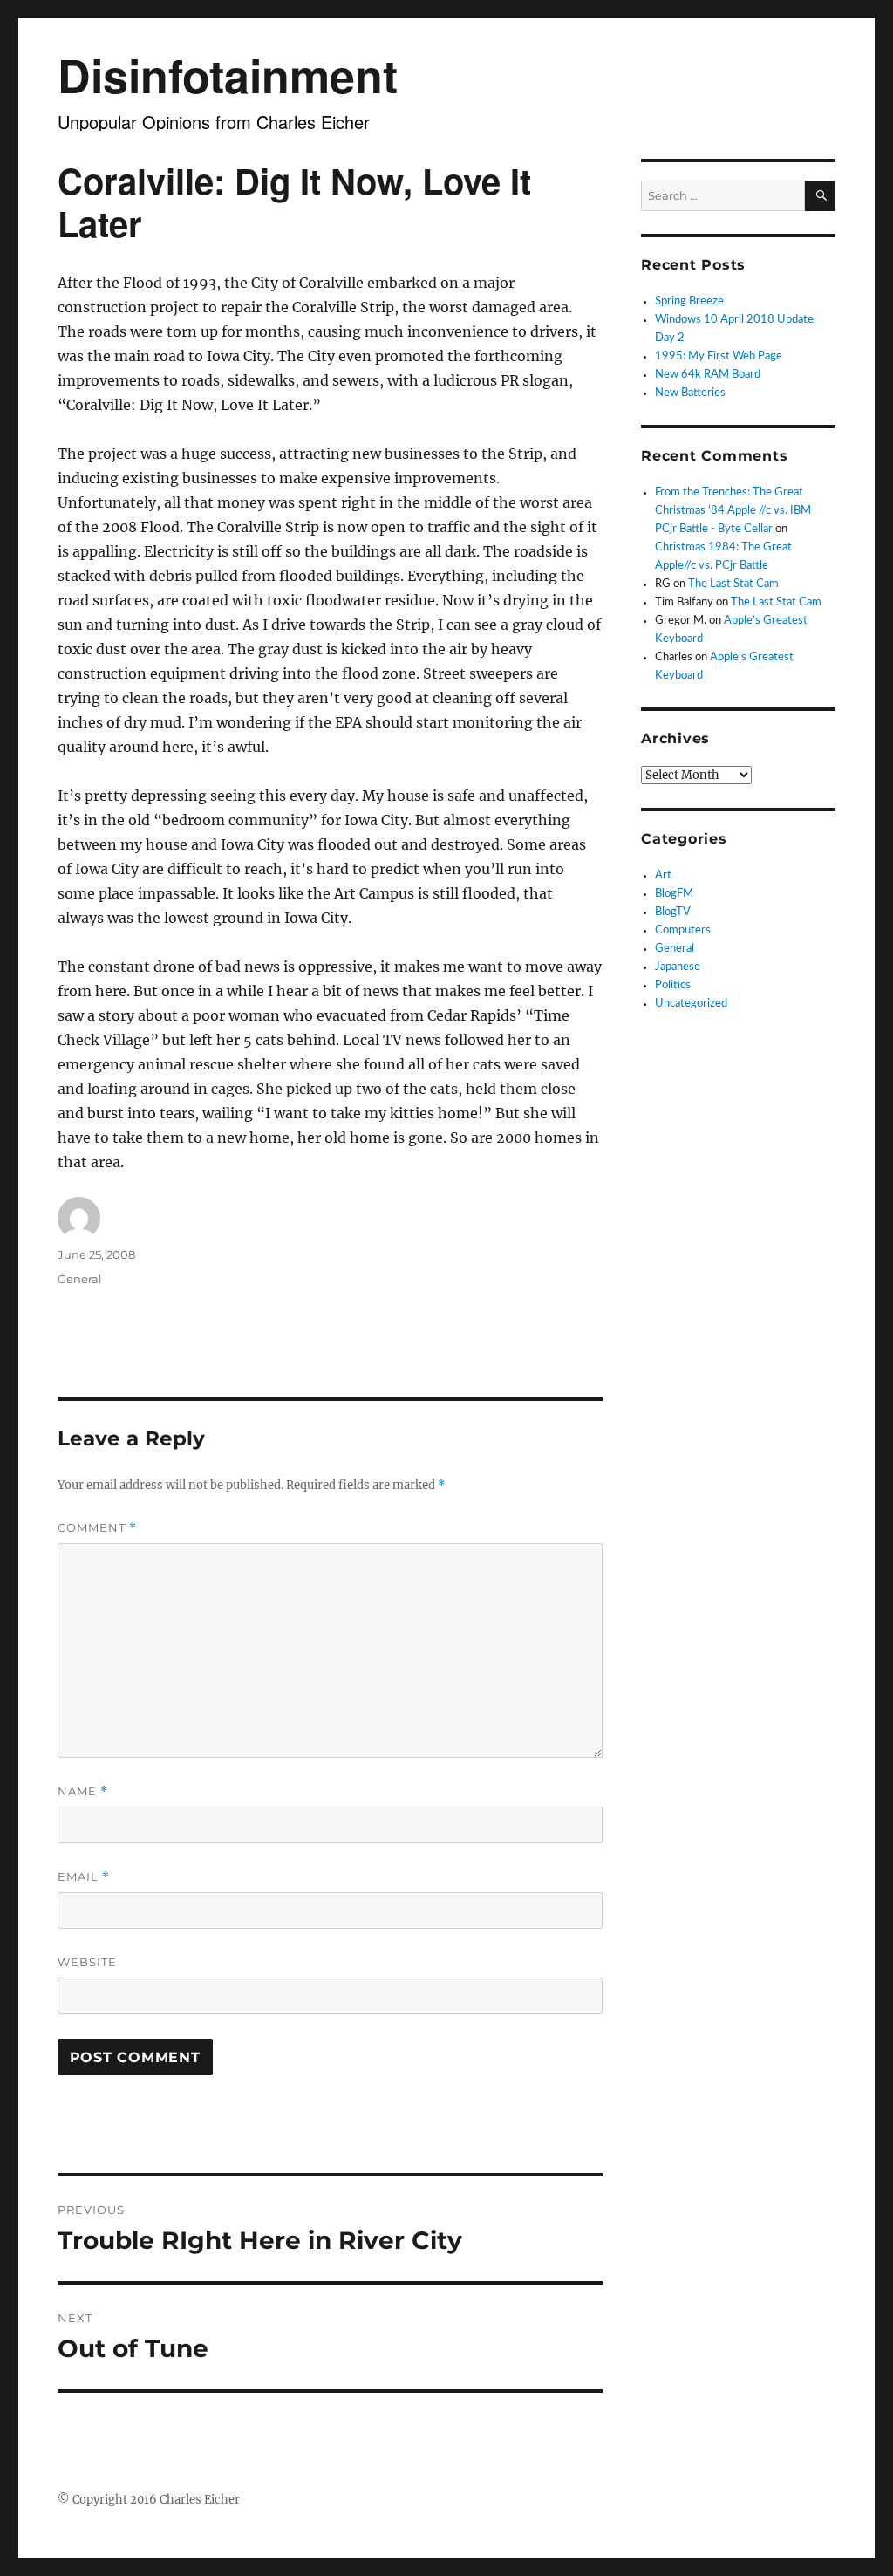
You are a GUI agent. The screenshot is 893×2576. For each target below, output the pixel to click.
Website (87, 1962)
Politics (673, 985)
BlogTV (673, 912)
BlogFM (674, 894)
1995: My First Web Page (719, 356)
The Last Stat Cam (733, 584)
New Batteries (690, 393)
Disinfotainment (228, 75)
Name (83, 1791)
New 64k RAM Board (708, 375)
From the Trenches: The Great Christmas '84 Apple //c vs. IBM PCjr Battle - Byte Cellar (733, 511)
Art (663, 875)
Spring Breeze (689, 301)
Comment (97, 1528)
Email (84, 1877)
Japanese (678, 967)
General (80, 1279)
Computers (683, 930)
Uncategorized (691, 1004)
